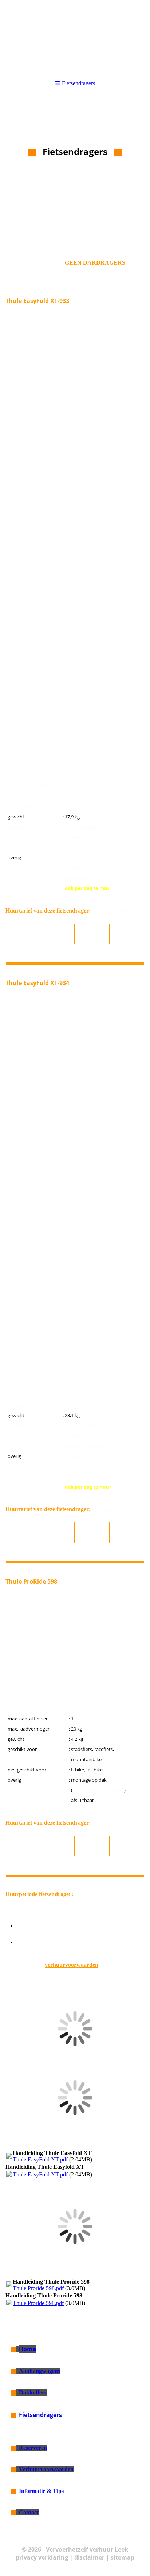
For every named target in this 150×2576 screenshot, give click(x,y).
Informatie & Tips (41, 2491)
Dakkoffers (33, 2392)
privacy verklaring (42, 2557)
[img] (75, 36)
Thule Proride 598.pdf (38, 2288)
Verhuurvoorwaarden (46, 2469)
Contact (29, 2512)
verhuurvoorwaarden (72, 1965)
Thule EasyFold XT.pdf (40, 2159)
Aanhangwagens (40, 2371)
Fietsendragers (40, 2415)
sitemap (123, 2557)
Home (27, 2349)
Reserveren (33, 2448)
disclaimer (89, 2557)
